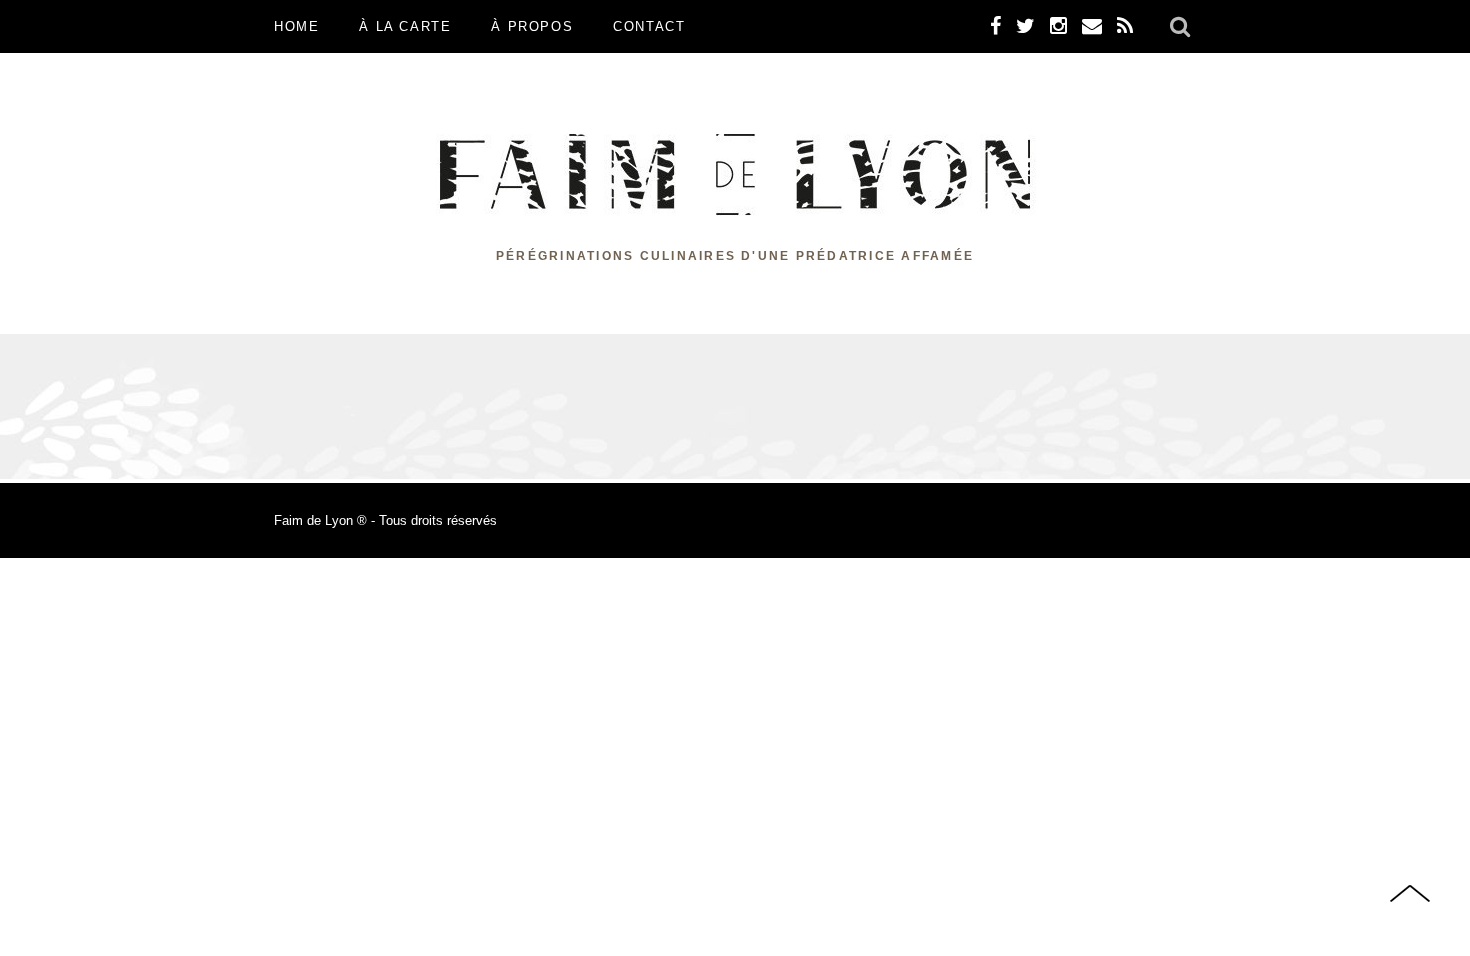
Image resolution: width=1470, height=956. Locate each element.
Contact (649, 26)
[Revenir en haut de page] (1410, 895)
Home (296, 26)
